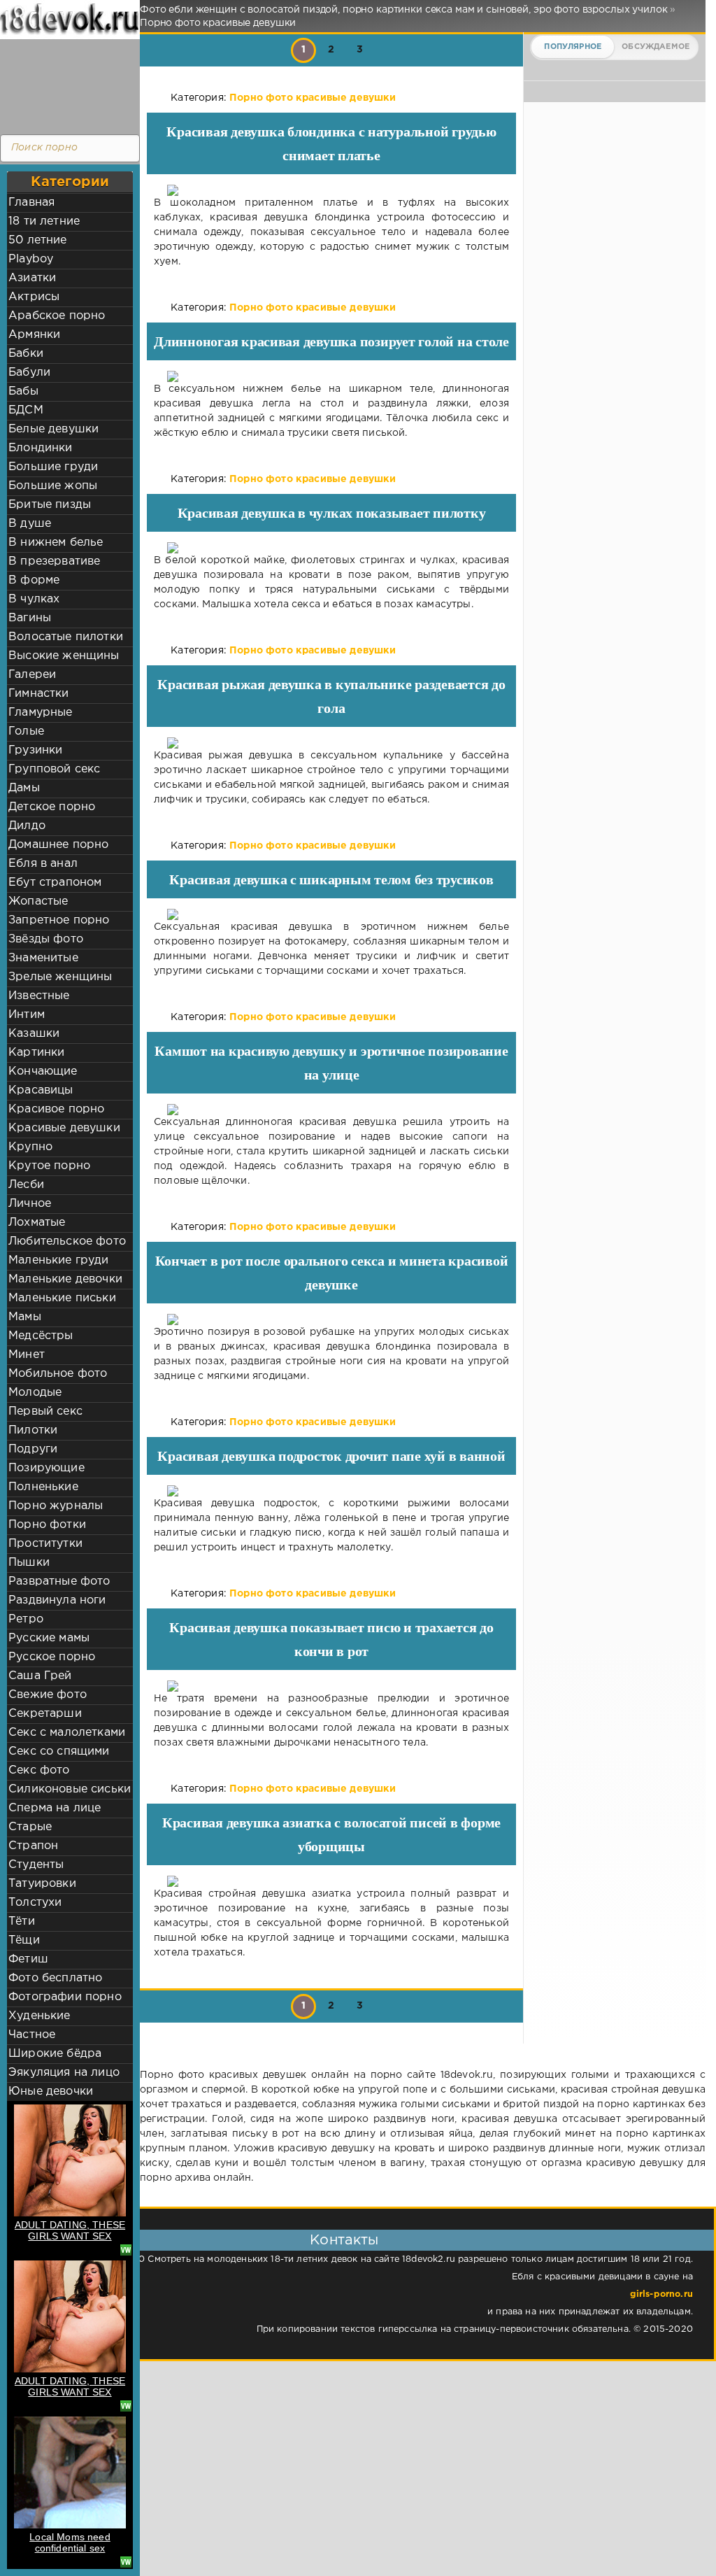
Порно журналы (56, 1506)
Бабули (29, 373)
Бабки (26, 354)
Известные (39, 996)
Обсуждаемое (656, 47)
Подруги (33, 1449)
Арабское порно (57, 316)
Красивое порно (56, 1109)
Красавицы (41, 1090)
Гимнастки (39, 694)
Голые (26, 731)
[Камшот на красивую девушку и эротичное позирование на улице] (331, 1110)
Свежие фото (48, 1695)
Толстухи (35, 1903)
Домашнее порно (58, 845)
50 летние (38, 240)
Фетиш (28, 1959)
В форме (34, 580)
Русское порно (52, 1657)
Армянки (34, 335)
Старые (30, 1827)
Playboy (31, 259)
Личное (30, 1204)
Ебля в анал (43, 864)
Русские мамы (49, 1638)
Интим (27, 1015)
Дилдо (27, 826)
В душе (30, 524)
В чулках (34, 599)
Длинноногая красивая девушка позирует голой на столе (331, 341)
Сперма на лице (55, 1808)
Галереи (32, 675)
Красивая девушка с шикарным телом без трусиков (331, 879)
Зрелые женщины (60, 977)
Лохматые (37, 1223)
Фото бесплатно (55, 1978)
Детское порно (52, 807)
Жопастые (38, 901)
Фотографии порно (65, 1997)
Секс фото (39, 1770)
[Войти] (66, 84)
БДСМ (26, 410)
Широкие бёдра (55, 2054)
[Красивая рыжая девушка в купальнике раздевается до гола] (331, 743)
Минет (27, 1355)
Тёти (22, 1922)
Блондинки (41, 448)
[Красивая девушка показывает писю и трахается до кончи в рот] (331, 1686)
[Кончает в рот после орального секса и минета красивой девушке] (331, 1319)
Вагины (30, 618)
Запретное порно (59, 920)
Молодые (35, 1393)
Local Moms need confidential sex (70, 2542)
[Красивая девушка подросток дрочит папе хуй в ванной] (331, 1491)
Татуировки (42, 1884)
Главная (31, 203)
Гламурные (41, 713)
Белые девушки (53, 429)
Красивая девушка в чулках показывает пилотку (332, 513)
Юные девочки (51, 2092)
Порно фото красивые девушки (313, 98)
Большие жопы (53, 486)
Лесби (26, 1185)
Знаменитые (43, 958)
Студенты (36, 1865)
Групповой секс (54, 769)
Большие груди (53, 467)
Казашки (34, 1034)
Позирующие (46, 1468)
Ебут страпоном (55, 883)
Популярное (573, 47)
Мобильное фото (58, 1374)
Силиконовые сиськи (70, 1789)
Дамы (24, 788)
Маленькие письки (62, 1298)
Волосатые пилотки (66, 637)
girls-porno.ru (661, 2294)
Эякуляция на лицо (64, 2073)
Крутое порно (49, 1166)
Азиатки (32, 278)
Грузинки (35, 750)
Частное (32, 2035)
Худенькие (40, 2016)
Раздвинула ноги (57, 1600)
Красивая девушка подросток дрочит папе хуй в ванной (331, 1456)
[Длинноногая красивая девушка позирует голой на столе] (331, 376)
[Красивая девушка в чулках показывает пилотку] (331, 548)
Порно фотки (47, 1525)
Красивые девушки (64, 1128)
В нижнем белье (56, 543)
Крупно (30, 1147)
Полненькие (43, 1487)
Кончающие (43, 1071)
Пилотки (33, 1430)
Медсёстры (41, 1336)
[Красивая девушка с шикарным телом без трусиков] (331, 914)
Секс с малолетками (67, 1733)
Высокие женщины (64, 656)
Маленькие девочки (65, 1279)
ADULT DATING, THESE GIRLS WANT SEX (70, 2230)
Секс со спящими (59, 1751)
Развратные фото (59, 1581)
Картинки (36, 1053)
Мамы (25, 1317)
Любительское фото (67, 1241)
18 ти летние (44, 221)
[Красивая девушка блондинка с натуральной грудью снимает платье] (331, 190)
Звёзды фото (46, 939)
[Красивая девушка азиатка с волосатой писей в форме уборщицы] (331, 1881)
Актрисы (34, 297)
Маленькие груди (59, 1260)
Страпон (33, 1846)
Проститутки (45, 1544)
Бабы (23, 391)
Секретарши (45, 1714)
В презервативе (54, 561)
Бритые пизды (50, 505)
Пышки (29, 1563)
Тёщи (24, 1940)
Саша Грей (40, 1676)
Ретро (26, 1619)
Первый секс (45, 1411)
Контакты (344, 2240)
